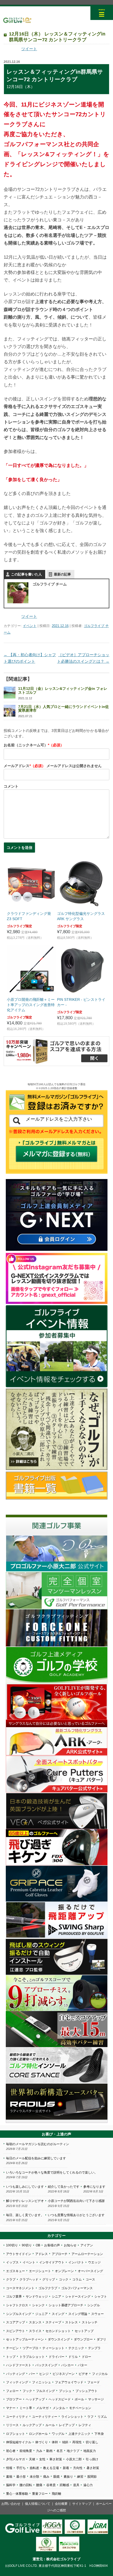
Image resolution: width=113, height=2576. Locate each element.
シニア (56, 2297)
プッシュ (65, 2391)
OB (38, 2245)
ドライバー (56, 2357)
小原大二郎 (74, 2459)
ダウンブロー (83, 2339)
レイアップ (67, 2425)
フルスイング (45, 2391)
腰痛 (39, 2485)
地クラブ (73, 2451)
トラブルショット (32, 2357)
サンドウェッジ (37, 2297)
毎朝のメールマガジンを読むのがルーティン (38, 2144)
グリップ (49, 2279)
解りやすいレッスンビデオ (25, 2201)
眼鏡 (56, 2477)
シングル (94, 2305)
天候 (32, 2459)
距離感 (64, 2485)
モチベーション (80, 2408)
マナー (11, 2408)
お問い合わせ (11, 2504)
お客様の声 (52, 2245)
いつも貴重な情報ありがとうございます (76, 2215)
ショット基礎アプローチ (66, 2305)
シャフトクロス (17, 2305)
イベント (30, 626)
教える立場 (51, 2468)
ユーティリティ (17, 2417)
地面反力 (90, 2451)
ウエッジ (94, 2262)
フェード (94, 2382)
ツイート (29, 49)
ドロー (86, 2357)
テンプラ (94, 2348)
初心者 (11, 2451)
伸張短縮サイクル (19, 2442)
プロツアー (14, 2399)
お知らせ (70, 2245)
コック (64, 2279)
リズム (102, 2417)
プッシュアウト (86, 2391)
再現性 (77, 2442)
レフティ (85, 2425)
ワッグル (58, 2434)
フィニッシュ (42, 2382)
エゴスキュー (16, 2271)
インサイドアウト (52, 2262)
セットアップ (84, 2331)
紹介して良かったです (64, 2187)
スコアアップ (16, 2322)
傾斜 (65, 2442)
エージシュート (40, 2271)
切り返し (92, 2442)
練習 (80, 2477)
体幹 (55, 2442)
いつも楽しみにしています (25, 2187)
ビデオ (83, 2374)
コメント (11, 786)
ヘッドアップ (35, 2399)
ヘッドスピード (60, 2399)
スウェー (97, 2314)
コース (90, 2279)
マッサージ (96, 2399)
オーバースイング (90, 2271)
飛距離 (56, 2494)
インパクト (76, 2262)
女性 (42, 2459)
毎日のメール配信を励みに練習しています (36, 2158)
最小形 (21, 2477)
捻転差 (34, 2468)
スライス (35, 2331)
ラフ (90, 2417)
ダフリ (101, 2339)
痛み (46, 2477)
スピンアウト (16, 2331)
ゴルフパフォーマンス (77, 2288)
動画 (49, 2451)
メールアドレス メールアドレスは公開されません (53, 766)
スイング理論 (78, 2314)
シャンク (38, 2305)
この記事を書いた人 (26, 574)
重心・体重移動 (17, 2494)
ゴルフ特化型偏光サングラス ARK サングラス (81, 916)
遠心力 (88, 2485)
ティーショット (53, 2348)
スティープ (53, 2322)
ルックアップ (32, 2425)
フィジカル (100, 2374)
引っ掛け (92, 2459)
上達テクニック (79, 2434)
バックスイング (46, 2365)
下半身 (99, 2434)
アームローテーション (87, 2254)
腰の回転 (26, 2485)
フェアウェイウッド (69, 2382)
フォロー (12, 2391)
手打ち (21, 2468)
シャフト (101, 2297)
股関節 (92, 2477)
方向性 (78, 2468)
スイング (58, 2314)
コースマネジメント (20, 2288)
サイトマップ (82, 2504)
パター (83, 2365)
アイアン (87, 2245)
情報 (9, 2468)
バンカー (68, 2365)
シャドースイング (78, 2297)
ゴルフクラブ (48, 2288)
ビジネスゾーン (64, 2374)
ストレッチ (90, 2322)
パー (32, 2374)
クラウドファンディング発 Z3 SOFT (29, 916)
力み (39, 2451)
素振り (68, 2477)
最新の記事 (62, 574)
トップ (11, 2357)
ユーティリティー (45, 2417)
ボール (79, 2399)
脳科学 (11, 2485)
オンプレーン (64, 2271)
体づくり (42, 2442)
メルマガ (42, 2408)
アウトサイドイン (19, 2254)
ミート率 (26, 2408)
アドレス (42, 2254)
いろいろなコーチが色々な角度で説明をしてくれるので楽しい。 (52, 2172)
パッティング (16, 2374)
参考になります (94, 2187)
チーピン (12, 2348)
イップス (12, 2262)
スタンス (35, 2322)
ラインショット (72, 2417)
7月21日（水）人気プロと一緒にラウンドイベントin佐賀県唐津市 (63, 708)
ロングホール (38, 2434)
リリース (12, 2425)
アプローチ (60, 2254)
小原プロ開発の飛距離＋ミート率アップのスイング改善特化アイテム (31, 1005)
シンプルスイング (19, 2314)
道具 (76, 2485)
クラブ (11, 2279)
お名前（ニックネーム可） (34, 745)
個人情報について (38, 2504)
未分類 (34, 2477)
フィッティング (17, 2382)
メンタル (59, 2408)
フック (27, 2391)
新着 (66, 2468)
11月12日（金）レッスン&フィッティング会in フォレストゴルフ (63, 690)
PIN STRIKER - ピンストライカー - (81, 1002)
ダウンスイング (59, 2339)
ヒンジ (44, 2374)
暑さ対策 (93, 2468)
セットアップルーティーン (25, 2339)
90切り (27, 2245)
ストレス (71, 2322)
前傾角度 (26, 2451)
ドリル (73, 2357)
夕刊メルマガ (16, 2459)
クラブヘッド (29, 2279)
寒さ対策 (56, 2459)
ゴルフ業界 (14, 2297)
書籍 (9, 2477)
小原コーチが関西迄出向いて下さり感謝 (76, 2201)
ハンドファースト (19, 2365)
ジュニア (42, 2314)
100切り (12, 2245)
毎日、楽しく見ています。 (25, 2215)
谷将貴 (51, 2485)
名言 (60, 2451)
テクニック (76, 2348)
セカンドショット (58, 2331)
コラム (77, 2279)
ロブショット (16, 2434)
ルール (50, 2425)
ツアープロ (30, 2348)
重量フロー (40, 2494)
